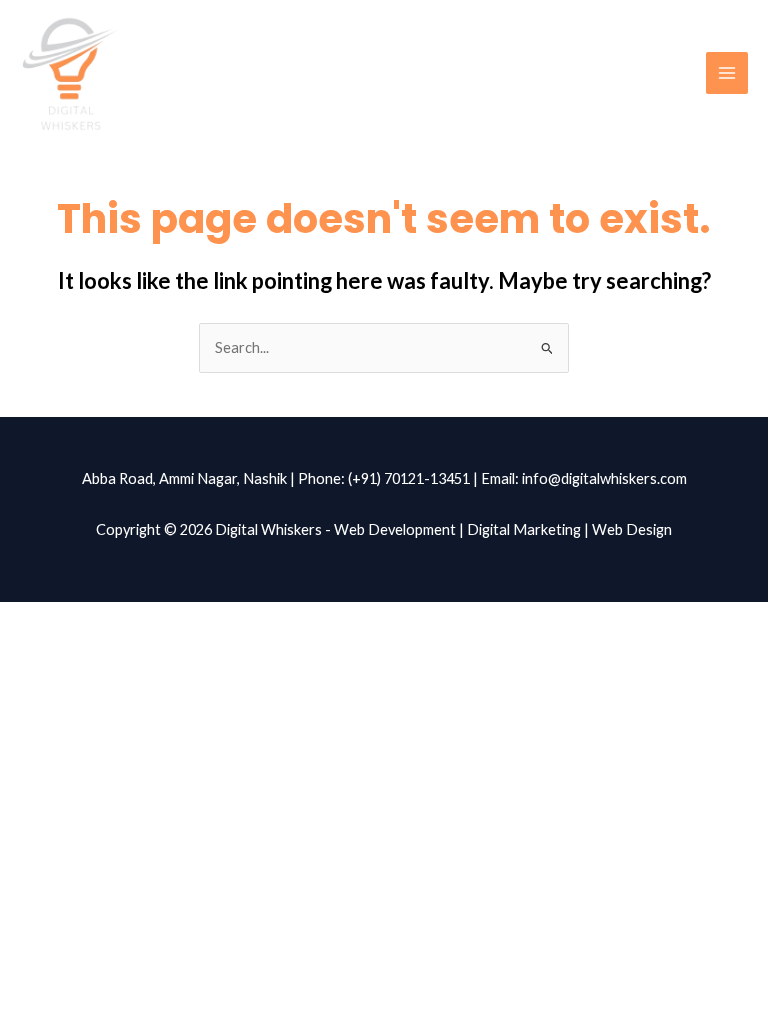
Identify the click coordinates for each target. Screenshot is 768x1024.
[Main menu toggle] (727, 73)
